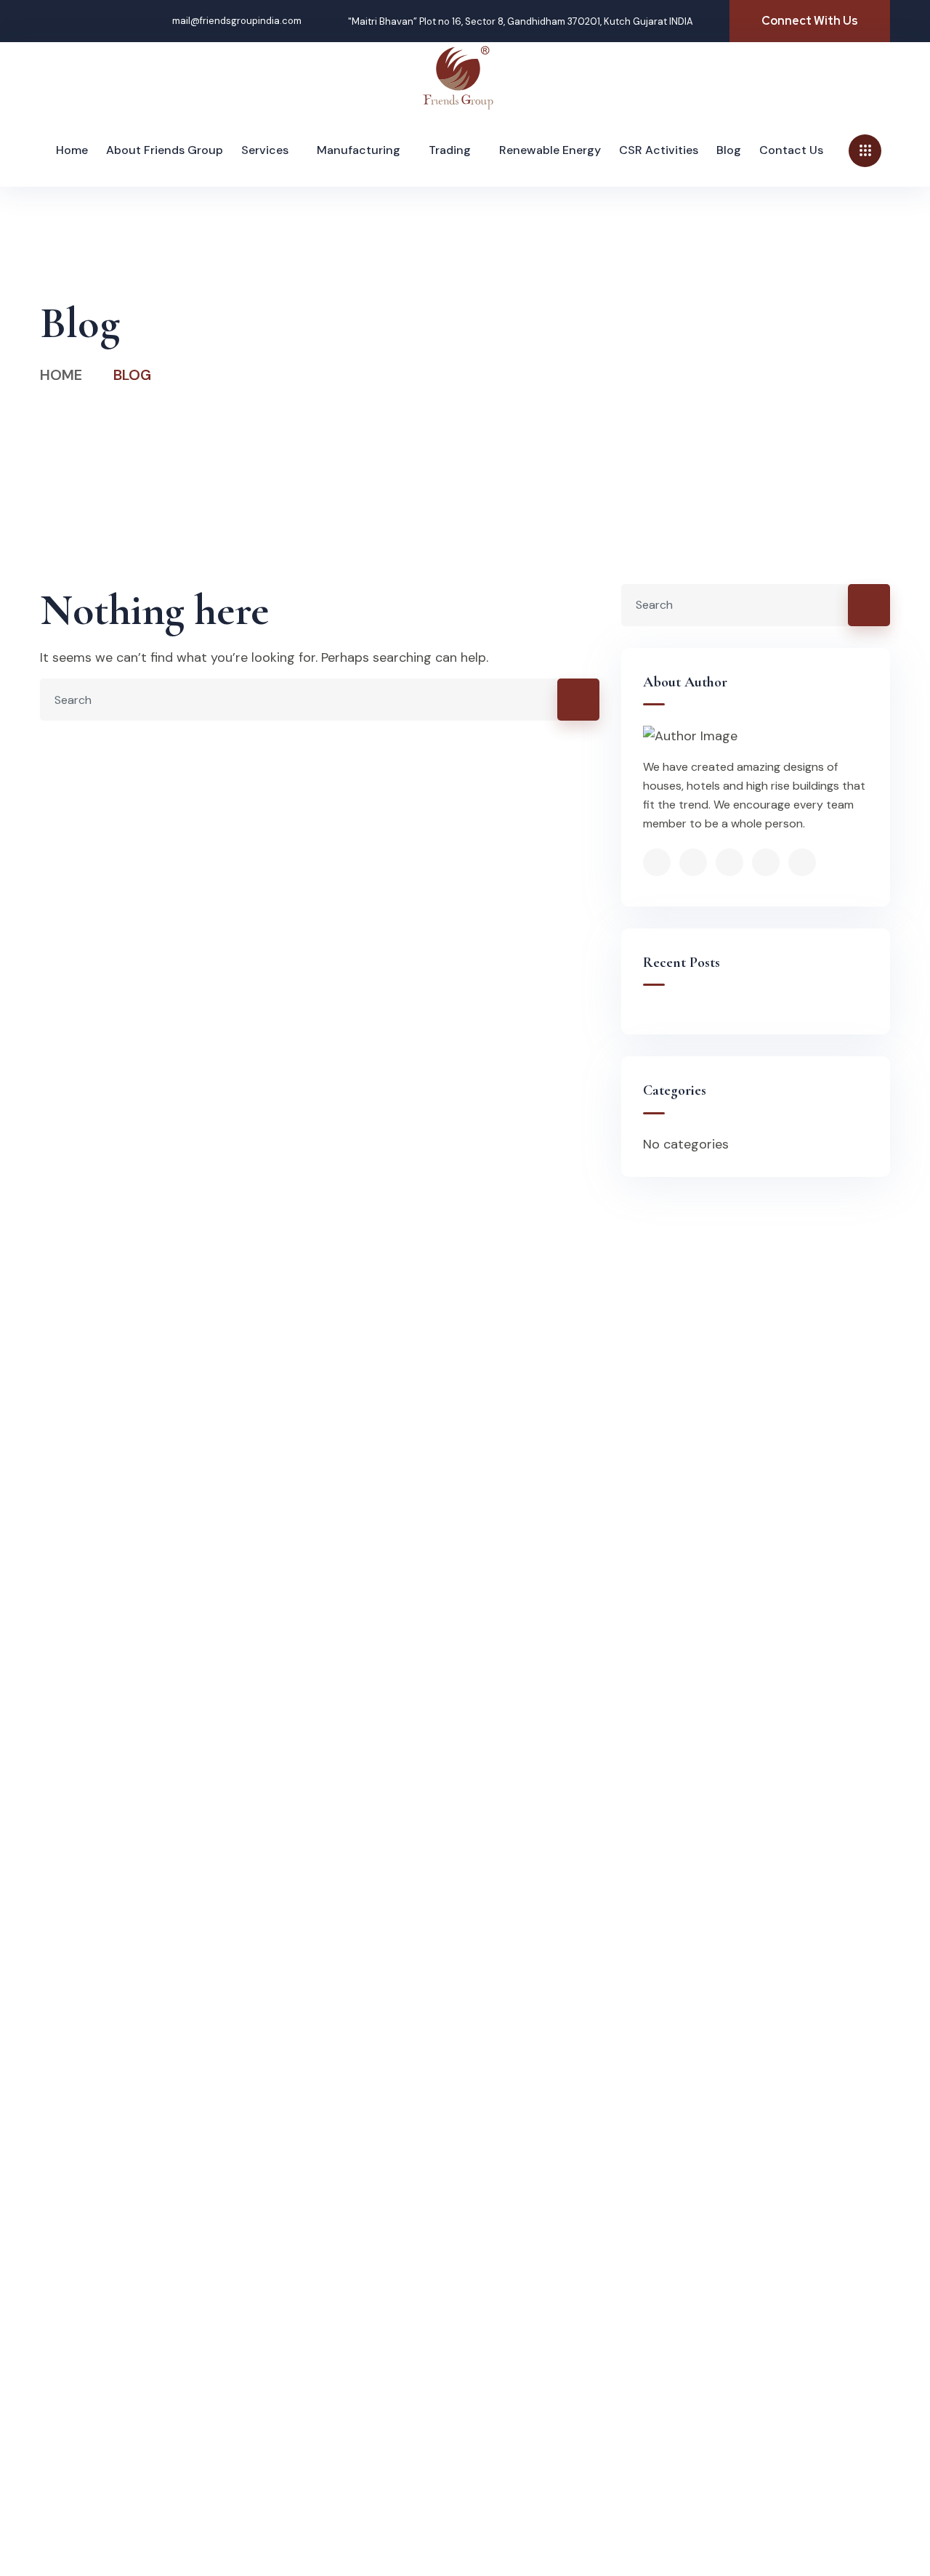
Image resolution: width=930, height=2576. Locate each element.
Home (61, 375)
